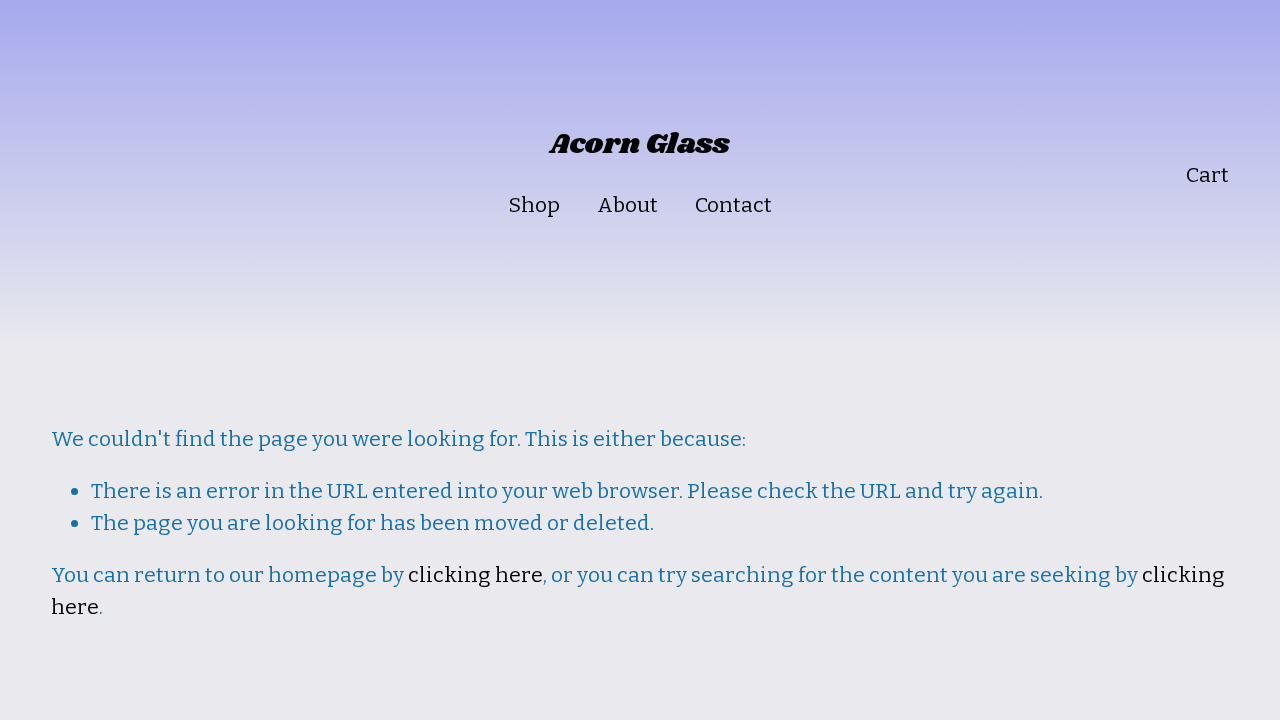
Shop (534, 205)
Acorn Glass (640, 144)
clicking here (475, 575)
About (627, 205)
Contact (733, 205)
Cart (1207, 175)
